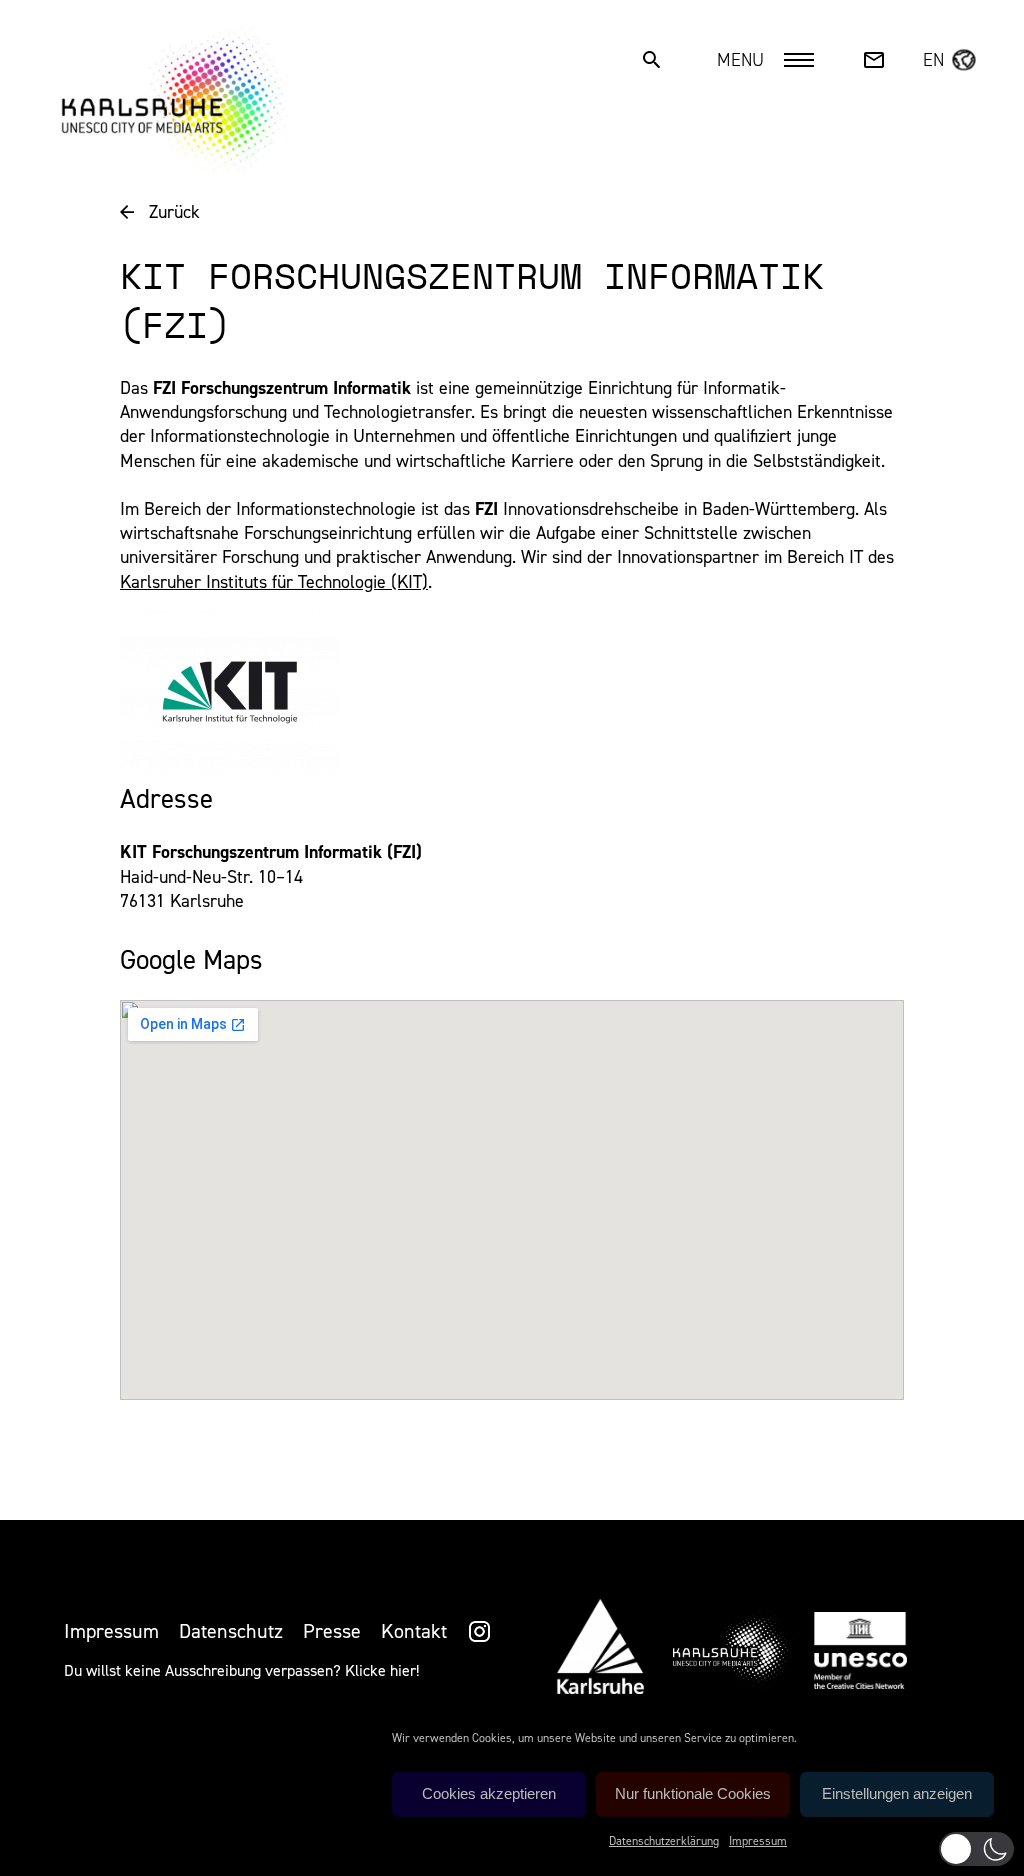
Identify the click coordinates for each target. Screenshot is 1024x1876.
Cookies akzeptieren (489, 1793)
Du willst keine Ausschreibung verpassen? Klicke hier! (241, 1670)
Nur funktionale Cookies (693, 1793)
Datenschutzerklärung (664, 1841)
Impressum (758, 1841)
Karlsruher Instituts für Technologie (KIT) (274, 582)
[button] (976, 1849)
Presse (332, 1631)
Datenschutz (231, 1631)
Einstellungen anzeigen (897, 1793)
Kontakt (414, 1631)
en (933, 60)
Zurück (174, 212)
